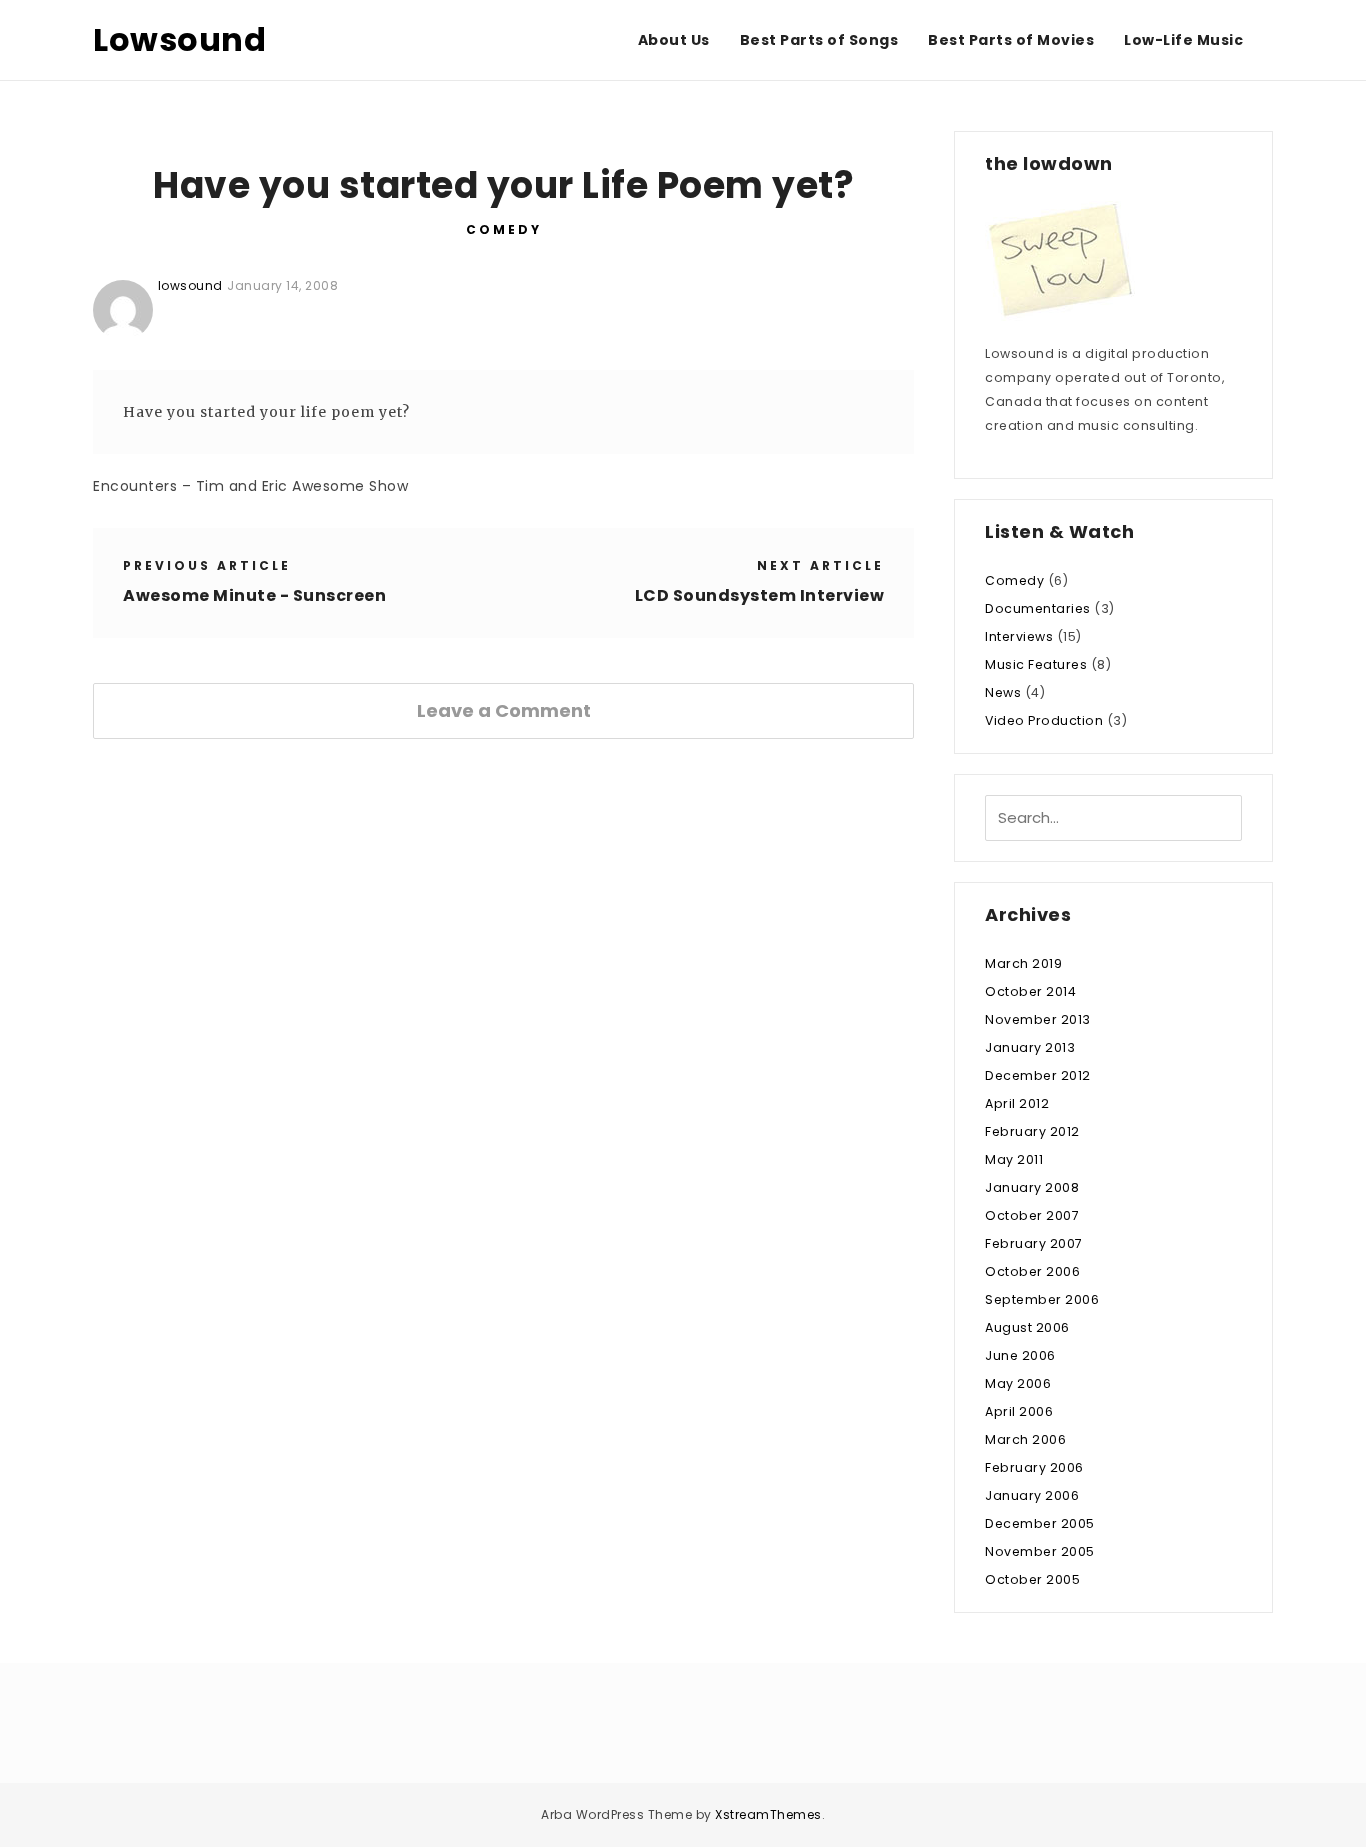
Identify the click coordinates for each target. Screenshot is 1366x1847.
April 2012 (1017, 1103)
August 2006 (1027, 1327)
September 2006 (1042, 1299)
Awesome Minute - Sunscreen (254, 595)
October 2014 (1030, 991)
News (1003, 692)
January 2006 (1032, 1495)
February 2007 (1034, 1243)
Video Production (1044, 720)
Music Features (1036, 664)
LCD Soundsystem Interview (760, 595)
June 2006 (1020, 1355)
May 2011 (1014, 1159)
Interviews (1019, 636)
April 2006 (1019, 1411)
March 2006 (1025, 1439)
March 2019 (1023, 963)
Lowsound (179, 39)
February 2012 (1032, 1131)
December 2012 (1038, 1075)
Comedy (504, 229)
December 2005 (1040, 1523)
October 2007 (1032, 1215)
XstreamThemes (768, 1814)
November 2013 (1038, 1019)
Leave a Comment (504, 710)
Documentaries (1038, 608)
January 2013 (1030, 1047)
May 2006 (1018, 1383)
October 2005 (1032, 1579)
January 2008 (1032, 1187)
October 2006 (1032, 1271)
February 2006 (1034, 1467)
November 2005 (1040, 1551)
